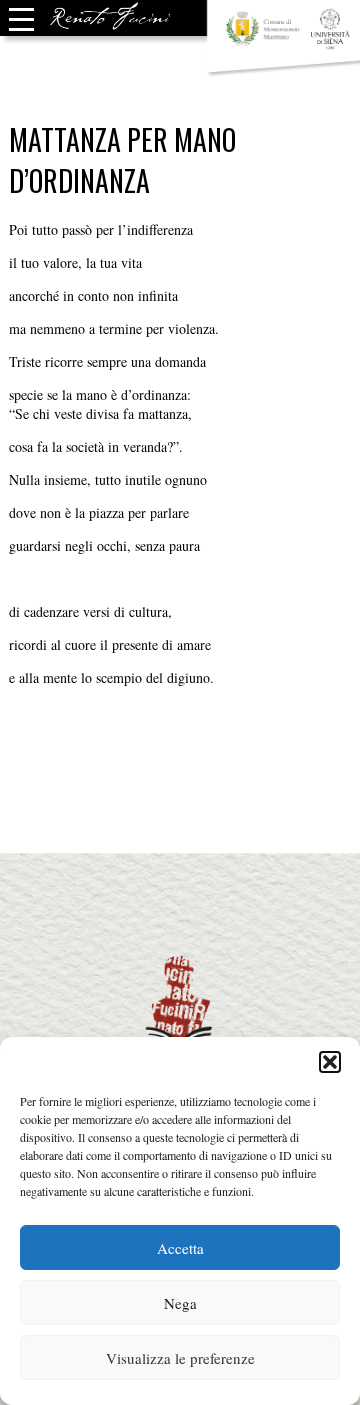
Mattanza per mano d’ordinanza (122, 160)
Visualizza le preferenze (180, 1358)
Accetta (180, 1248)
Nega (180, 1303)
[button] (330, 1062)
